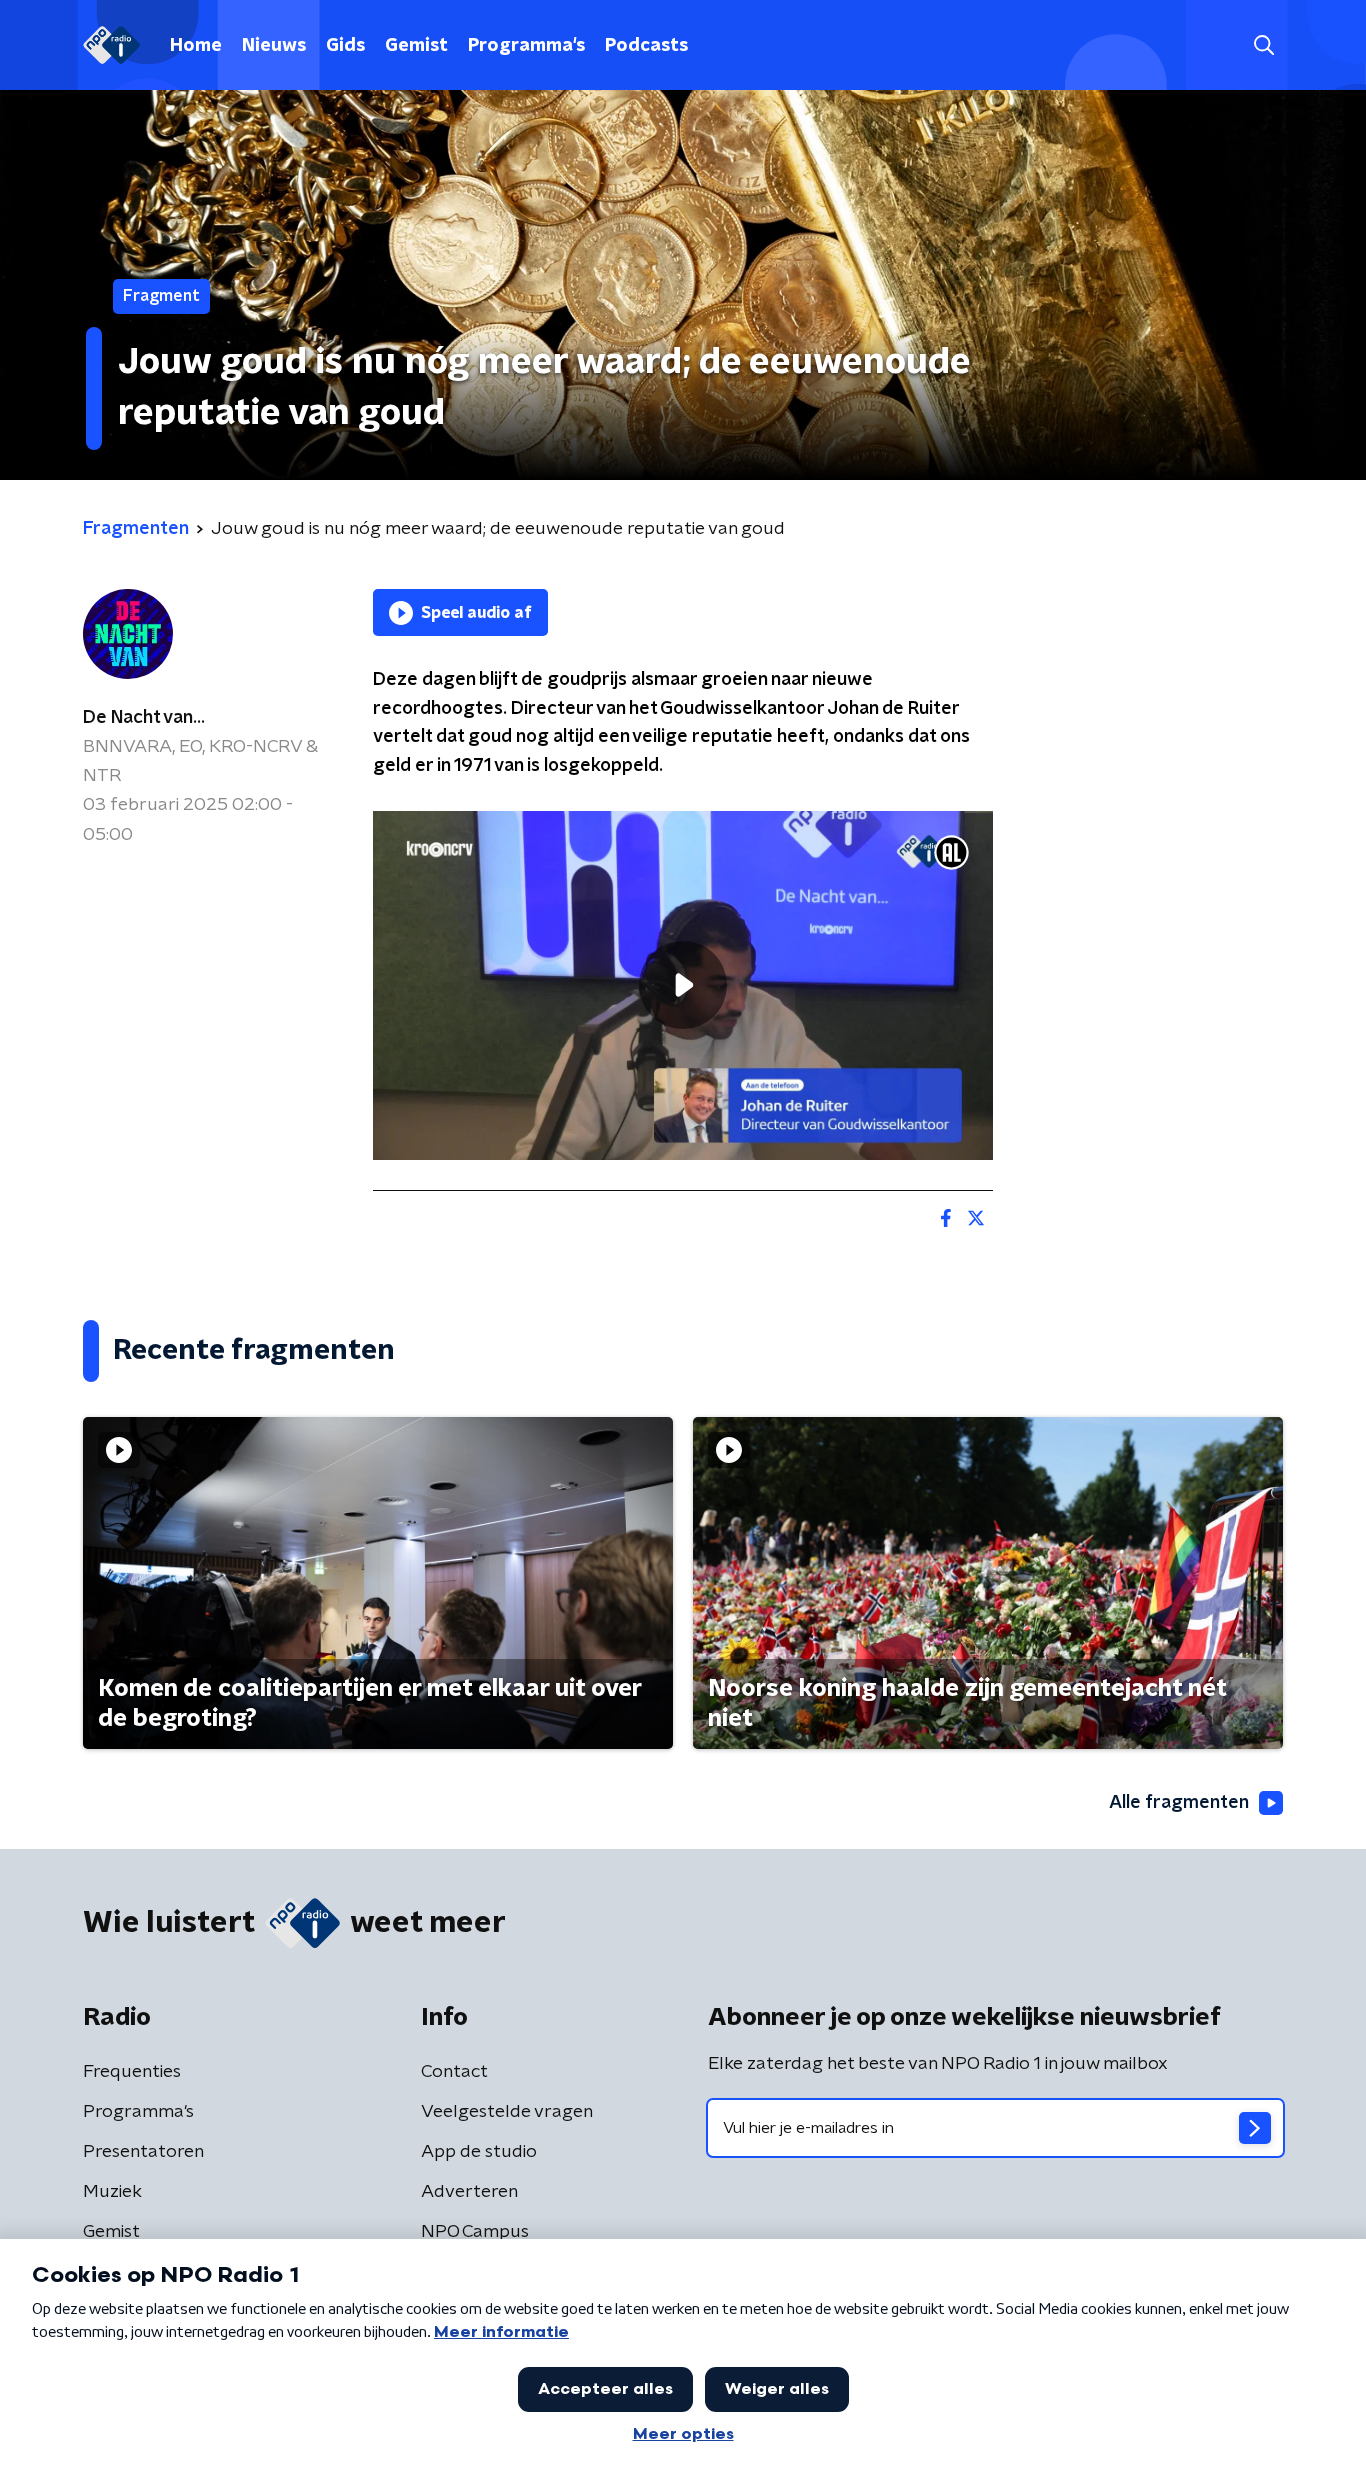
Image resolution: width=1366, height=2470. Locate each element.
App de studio (479, 2152)
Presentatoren (143, 2152)
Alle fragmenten (1179, 1803)
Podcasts (646, 46)
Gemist (416, 46)
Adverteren (469, 2192)
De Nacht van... (144, 718)
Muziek (112, 2192)
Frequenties (132, 2072)
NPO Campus (475, 2232)
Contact (454, 2072)
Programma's (526, 46)
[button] (1263, 45)
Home (196, 46)
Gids (345, 46)
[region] (683, 985)
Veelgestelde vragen (507, 2112)
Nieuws (274, 46)
